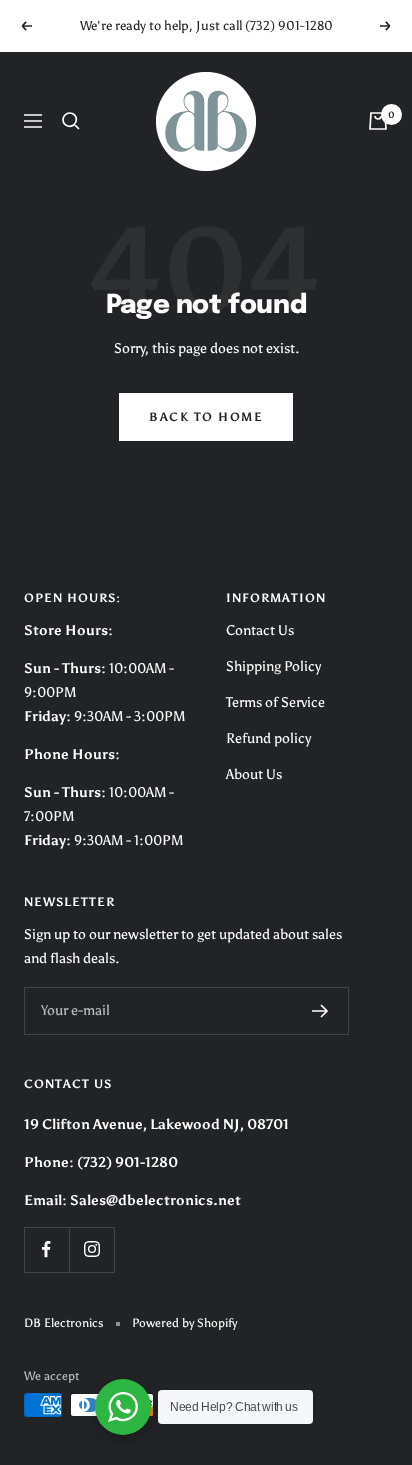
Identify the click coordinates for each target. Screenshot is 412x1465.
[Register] (320, 1011)
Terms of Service (275, 702)
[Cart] (378, 121)
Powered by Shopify (184, 1323)
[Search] (71, 121)
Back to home (206, 417)
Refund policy (268, 738)
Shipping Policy (273, 666)
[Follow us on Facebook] (46, 1249)
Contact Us (260, 630)
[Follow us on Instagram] (91, 1249)
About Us (254, 774)
